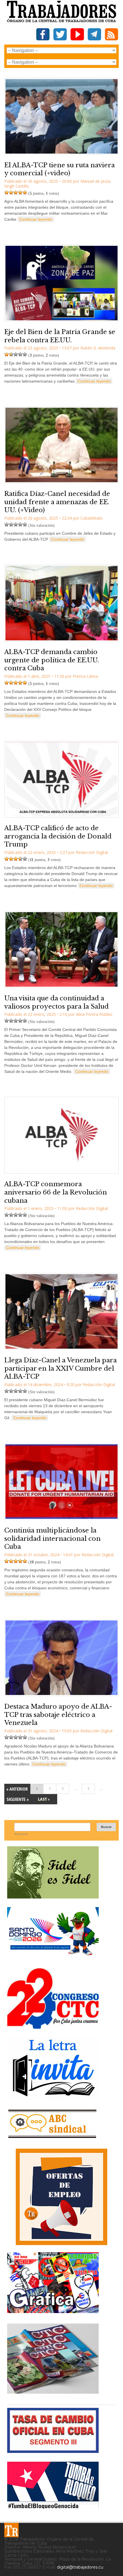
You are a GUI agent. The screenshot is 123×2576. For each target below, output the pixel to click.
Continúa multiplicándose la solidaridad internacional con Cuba (52, 1539)
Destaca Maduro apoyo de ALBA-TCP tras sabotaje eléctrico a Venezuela (58, 1715)
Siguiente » (17, 1799)
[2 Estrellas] (11, 192)
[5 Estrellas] (25, 192)
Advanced (21, 1834)
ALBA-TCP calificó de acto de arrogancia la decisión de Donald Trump (58, 836)
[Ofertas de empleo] (61, 2197)
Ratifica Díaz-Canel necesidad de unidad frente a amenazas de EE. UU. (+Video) (57, 502)
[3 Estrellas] (16, 192)
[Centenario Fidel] (53, 1896)
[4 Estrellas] (20, 192)
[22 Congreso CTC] (53, 2027)
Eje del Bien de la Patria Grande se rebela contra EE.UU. (60, 336)
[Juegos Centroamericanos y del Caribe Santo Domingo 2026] (53, 1957)
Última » (44, 1799)
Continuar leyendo (36, 219)
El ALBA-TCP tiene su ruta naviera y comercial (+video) (59, 169)
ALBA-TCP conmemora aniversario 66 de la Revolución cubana (56, 1192)
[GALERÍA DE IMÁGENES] (53, 2311)
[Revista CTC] (53, 2394)
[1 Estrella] (7, 192)
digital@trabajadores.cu (80, 2567)
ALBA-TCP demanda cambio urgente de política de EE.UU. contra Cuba (52, 660)
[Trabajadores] (11, 2530)
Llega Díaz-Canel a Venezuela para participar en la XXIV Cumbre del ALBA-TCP (60, 1368)
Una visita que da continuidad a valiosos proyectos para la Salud (56, 1002)
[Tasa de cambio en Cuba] (53, 2451)
